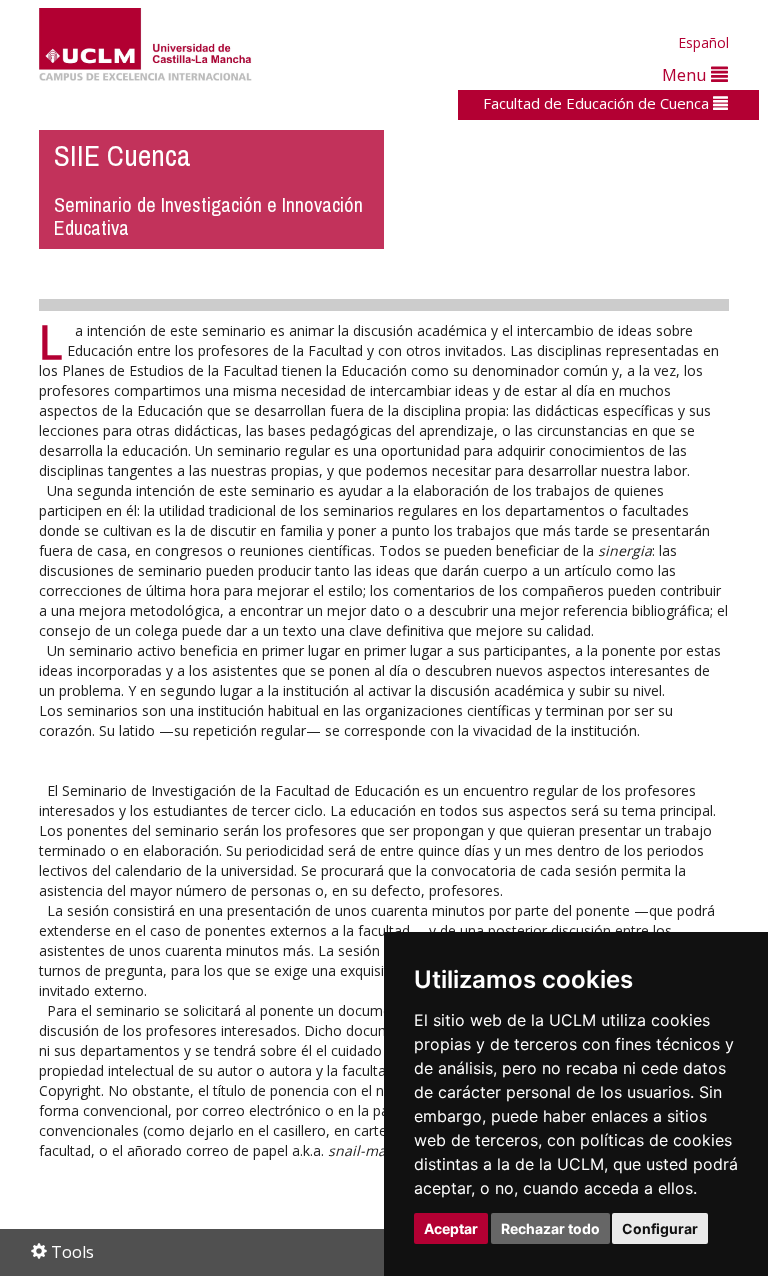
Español (703, 42)
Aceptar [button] (451, 1228)
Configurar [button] (660, 1228)
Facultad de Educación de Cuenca (598, 103)
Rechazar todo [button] (550, 1228)
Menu (686, 74)
